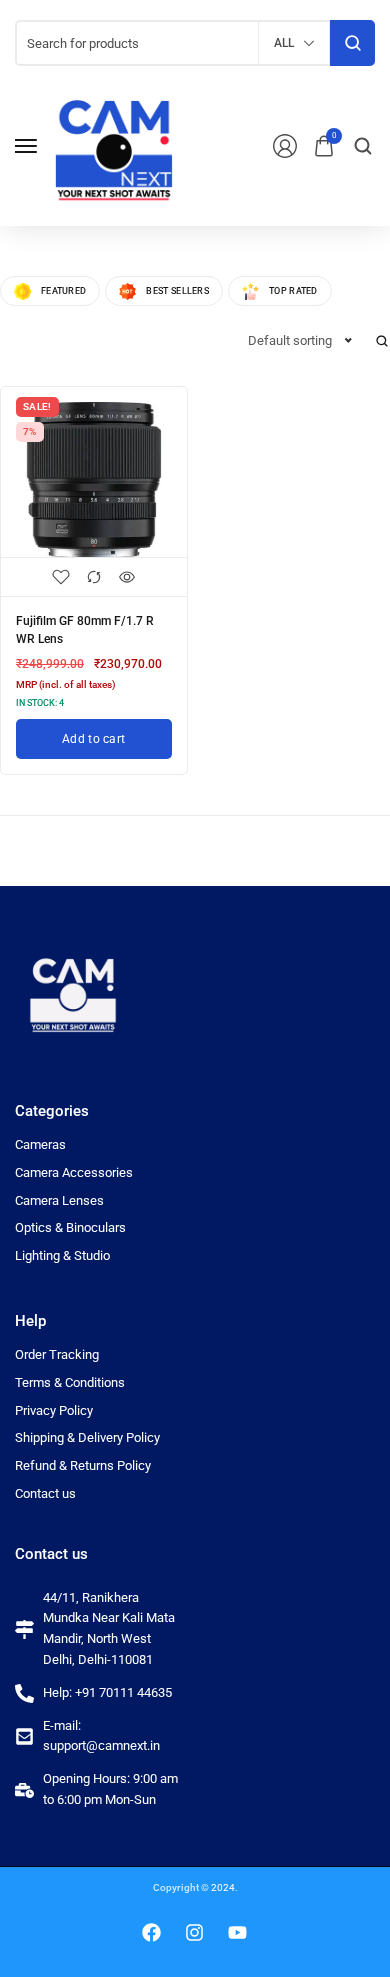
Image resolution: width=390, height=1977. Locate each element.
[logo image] (114, 144)
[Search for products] (352, 43)
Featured (63, 291)
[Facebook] (152, 1933)
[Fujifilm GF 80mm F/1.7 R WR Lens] (94, 480)
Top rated (293, 291)
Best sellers (177, 291)
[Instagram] (195, 1933)
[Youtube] (238, 1933)
